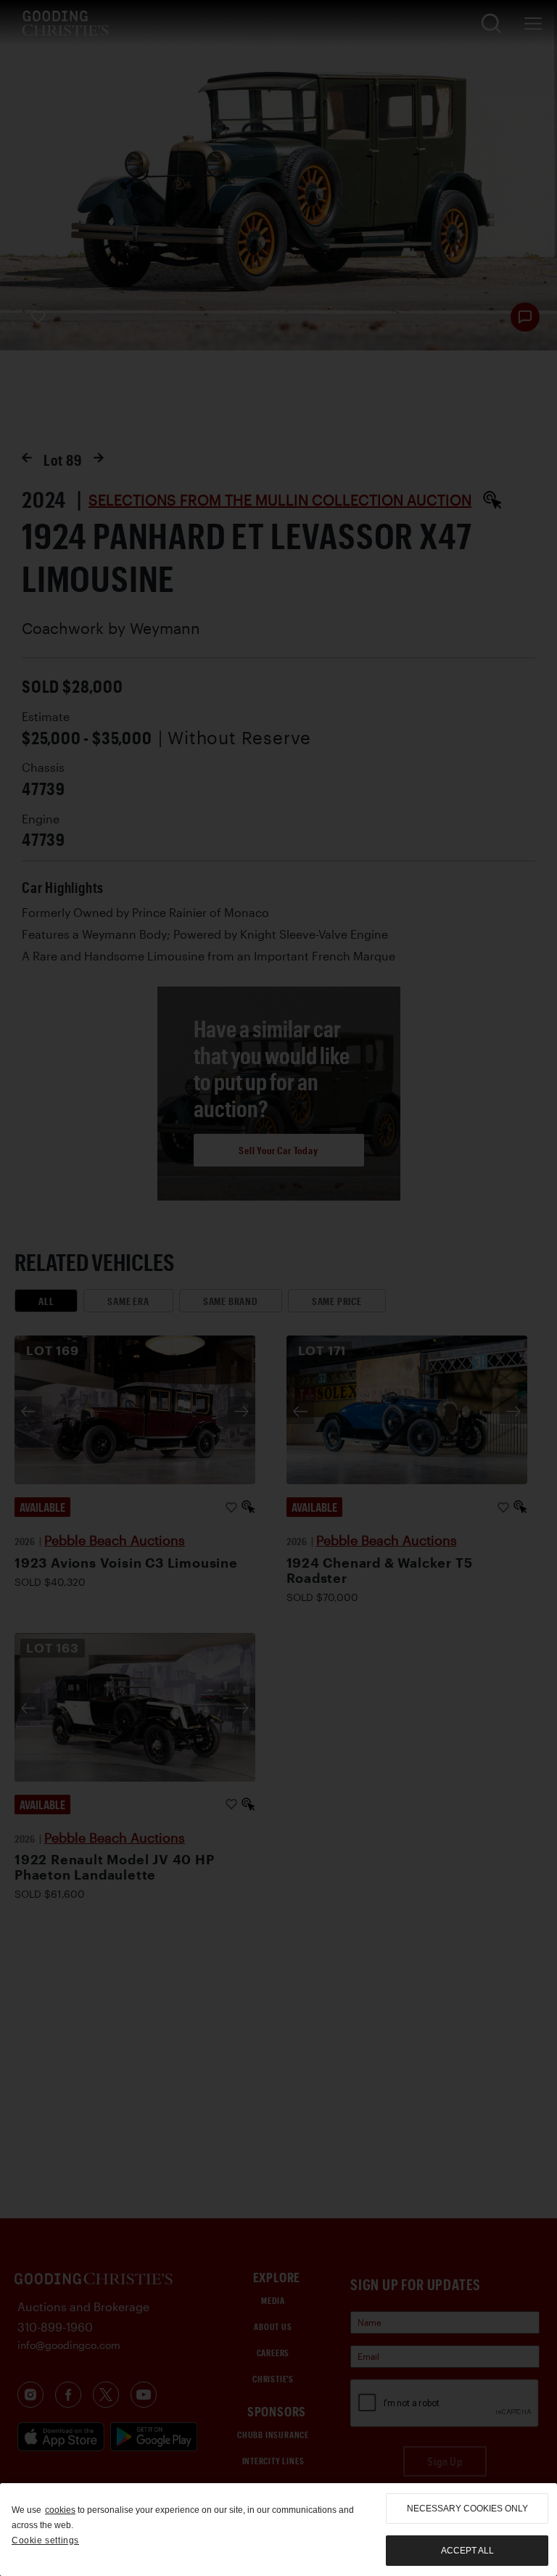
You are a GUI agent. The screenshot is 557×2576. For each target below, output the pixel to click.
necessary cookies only (467, 2509)
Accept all (467, 2551)
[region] (278, 2530)
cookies (60, 2510)
